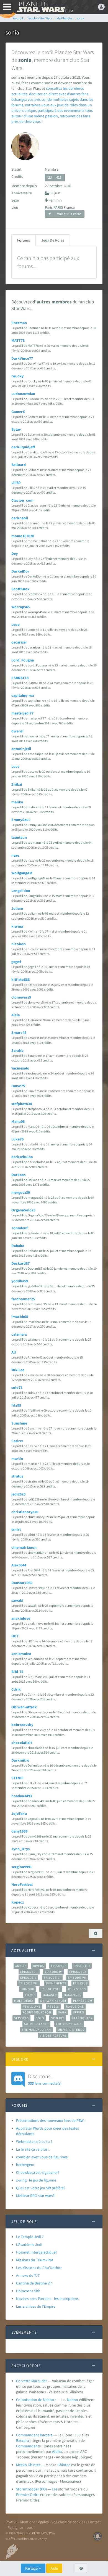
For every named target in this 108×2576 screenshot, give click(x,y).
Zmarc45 (19, 1032)
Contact (94, 2522)
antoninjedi (21, 749)
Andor (20, 1966)
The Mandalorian (36, 2030)
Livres (30, 1995)
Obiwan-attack (24, 1707)
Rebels (53, 2006)
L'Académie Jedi (29, 2244)
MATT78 (18, 340)
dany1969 (19, 1831)
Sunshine (19, 1423)
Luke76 (17, 1139)
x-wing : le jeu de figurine (36, 2180)
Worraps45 (20, 607)
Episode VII (77, 1977)
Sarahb (17, 1050)
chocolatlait (22, 1743)
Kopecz (18, 1902)
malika (17, 802)
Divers (39, 1966)
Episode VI (52, 1977)
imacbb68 (20, 1317)
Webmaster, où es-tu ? (34, 2141)
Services (22, 2018)
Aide (54, 2568)
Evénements (56, 1983)
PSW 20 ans (32, 2006)
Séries (79, 2012)
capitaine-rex (23, 695)
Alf (14, 1352)
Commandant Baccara (34, 2435)
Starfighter (82, 2018)
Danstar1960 (22, 1583)
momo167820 (23, 536)
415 (59, 177)
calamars (19, 1334)
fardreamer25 (23, 1299)
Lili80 (16, 483)
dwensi (17, 731)
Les (55, 2489)
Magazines (73, 1995)
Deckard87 (20, 1263)
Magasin (50, 1995)
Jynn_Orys (20, 1849)
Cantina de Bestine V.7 (34, 2283)
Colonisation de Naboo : (36, 2400)
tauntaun (19, 837)
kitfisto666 (20, 979)
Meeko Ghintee (28, 2465)
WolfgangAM (22, 873)
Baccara (22, 2440)
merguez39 (21, 1192)
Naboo (73, 2400)
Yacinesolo (20, 1068)
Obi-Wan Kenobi (53, 2001)
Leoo (16, 624)
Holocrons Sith (28, 2291)
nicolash (19, 944)
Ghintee (64, 2465)
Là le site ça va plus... (33, 2149)
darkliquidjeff (23, 447)
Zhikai (17, 784)
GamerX (18, 412)
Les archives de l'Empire (36, 2306)
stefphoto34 (22, 1104)
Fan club (80, 1983)
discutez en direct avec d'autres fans (59, 94)
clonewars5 (21, 997)
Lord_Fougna (23, 660)
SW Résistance (36, 2024)
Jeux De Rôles (53, 240)
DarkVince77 (22, 358)
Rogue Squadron (37, 2012)
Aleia (16, 1015)
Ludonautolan (23, 394)
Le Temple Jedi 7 (30, 2237)
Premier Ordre (28, 2495)
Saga (62, 2012)
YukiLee (18, 1370)
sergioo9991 (22, 1867)
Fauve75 (18, 1086)
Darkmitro (20, 1760)
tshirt (16, 1529)
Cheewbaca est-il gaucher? (38, 2172)
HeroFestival (22, 1884)
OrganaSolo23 (23, 1210)
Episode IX (78, 1972)
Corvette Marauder (32, 2381)
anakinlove (21, 1618)
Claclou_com (22, 500)
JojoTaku (19, 1813)
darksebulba (22, 1157)
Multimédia (24, 2001)
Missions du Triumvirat (35, 2260)
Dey (15, 554)
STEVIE (17, 1778)
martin (17, 1458)
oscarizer (19, 642)
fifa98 (16, 1405)
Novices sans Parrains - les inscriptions (47, 2299)
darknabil (20, 518)
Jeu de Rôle (51, 1989)
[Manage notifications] (98, 2536)
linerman (19, 323)
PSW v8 (11, 2522)
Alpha (57, 2451)
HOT (15, 1636)
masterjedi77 (22, 713)
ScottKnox (20, 589)
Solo (40, 2018)
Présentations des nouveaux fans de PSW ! (51, 2120)
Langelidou (21, 891)
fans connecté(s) (45, 2079)
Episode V (28, 1977)
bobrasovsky (22, 1725)
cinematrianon (24, 1547)
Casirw (17, 1441)
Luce (15, 766)
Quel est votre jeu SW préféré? (41, 2188)
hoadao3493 (22, 1796)
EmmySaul (20, 820)
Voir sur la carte (69, 214)
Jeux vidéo (77, 1989)
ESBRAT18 (20, 678)
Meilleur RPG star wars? (35, 2196)
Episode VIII (29, 1983)
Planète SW (83, 2001)
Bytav (16, 429)
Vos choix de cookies (68, 2522)
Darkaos (18, 1175)
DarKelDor (20, 571)
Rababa (18, 1246)
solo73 (17, 1388)
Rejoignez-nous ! (21, 2527)
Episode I (59, 1966)
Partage (32, 2568)
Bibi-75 (17, 1672)
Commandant (28, 2446)
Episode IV (54, 1972)
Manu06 (18, 1121)
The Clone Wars (69, 2024)
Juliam (17, 908)
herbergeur (25, 2165)
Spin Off (58, 2018)
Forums (24, 240)
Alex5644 (19, 1565)
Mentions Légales (34, 2522)
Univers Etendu (71, 2030)
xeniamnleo (21, 1654)
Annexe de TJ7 (28, 2275)
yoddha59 (20, 1281)
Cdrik (16, 1689)
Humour (28, 1989)
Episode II (82, 1966)
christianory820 (25, 1512)
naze (15, 855)
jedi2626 (18, 1494)
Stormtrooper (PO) (31, 2489)
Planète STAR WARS (44, 7)
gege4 (16, 962)
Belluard (19, 465)
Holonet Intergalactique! (36, 2252)
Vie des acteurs (53, 2035)
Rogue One (75, 2006)
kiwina (17, 926)
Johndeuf (20, 1228)
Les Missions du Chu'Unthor (39, 2268)
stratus (17, 1476)
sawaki (17, 1600)
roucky (17, 376)
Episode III (29, 1972)
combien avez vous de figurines (42, 2157)
